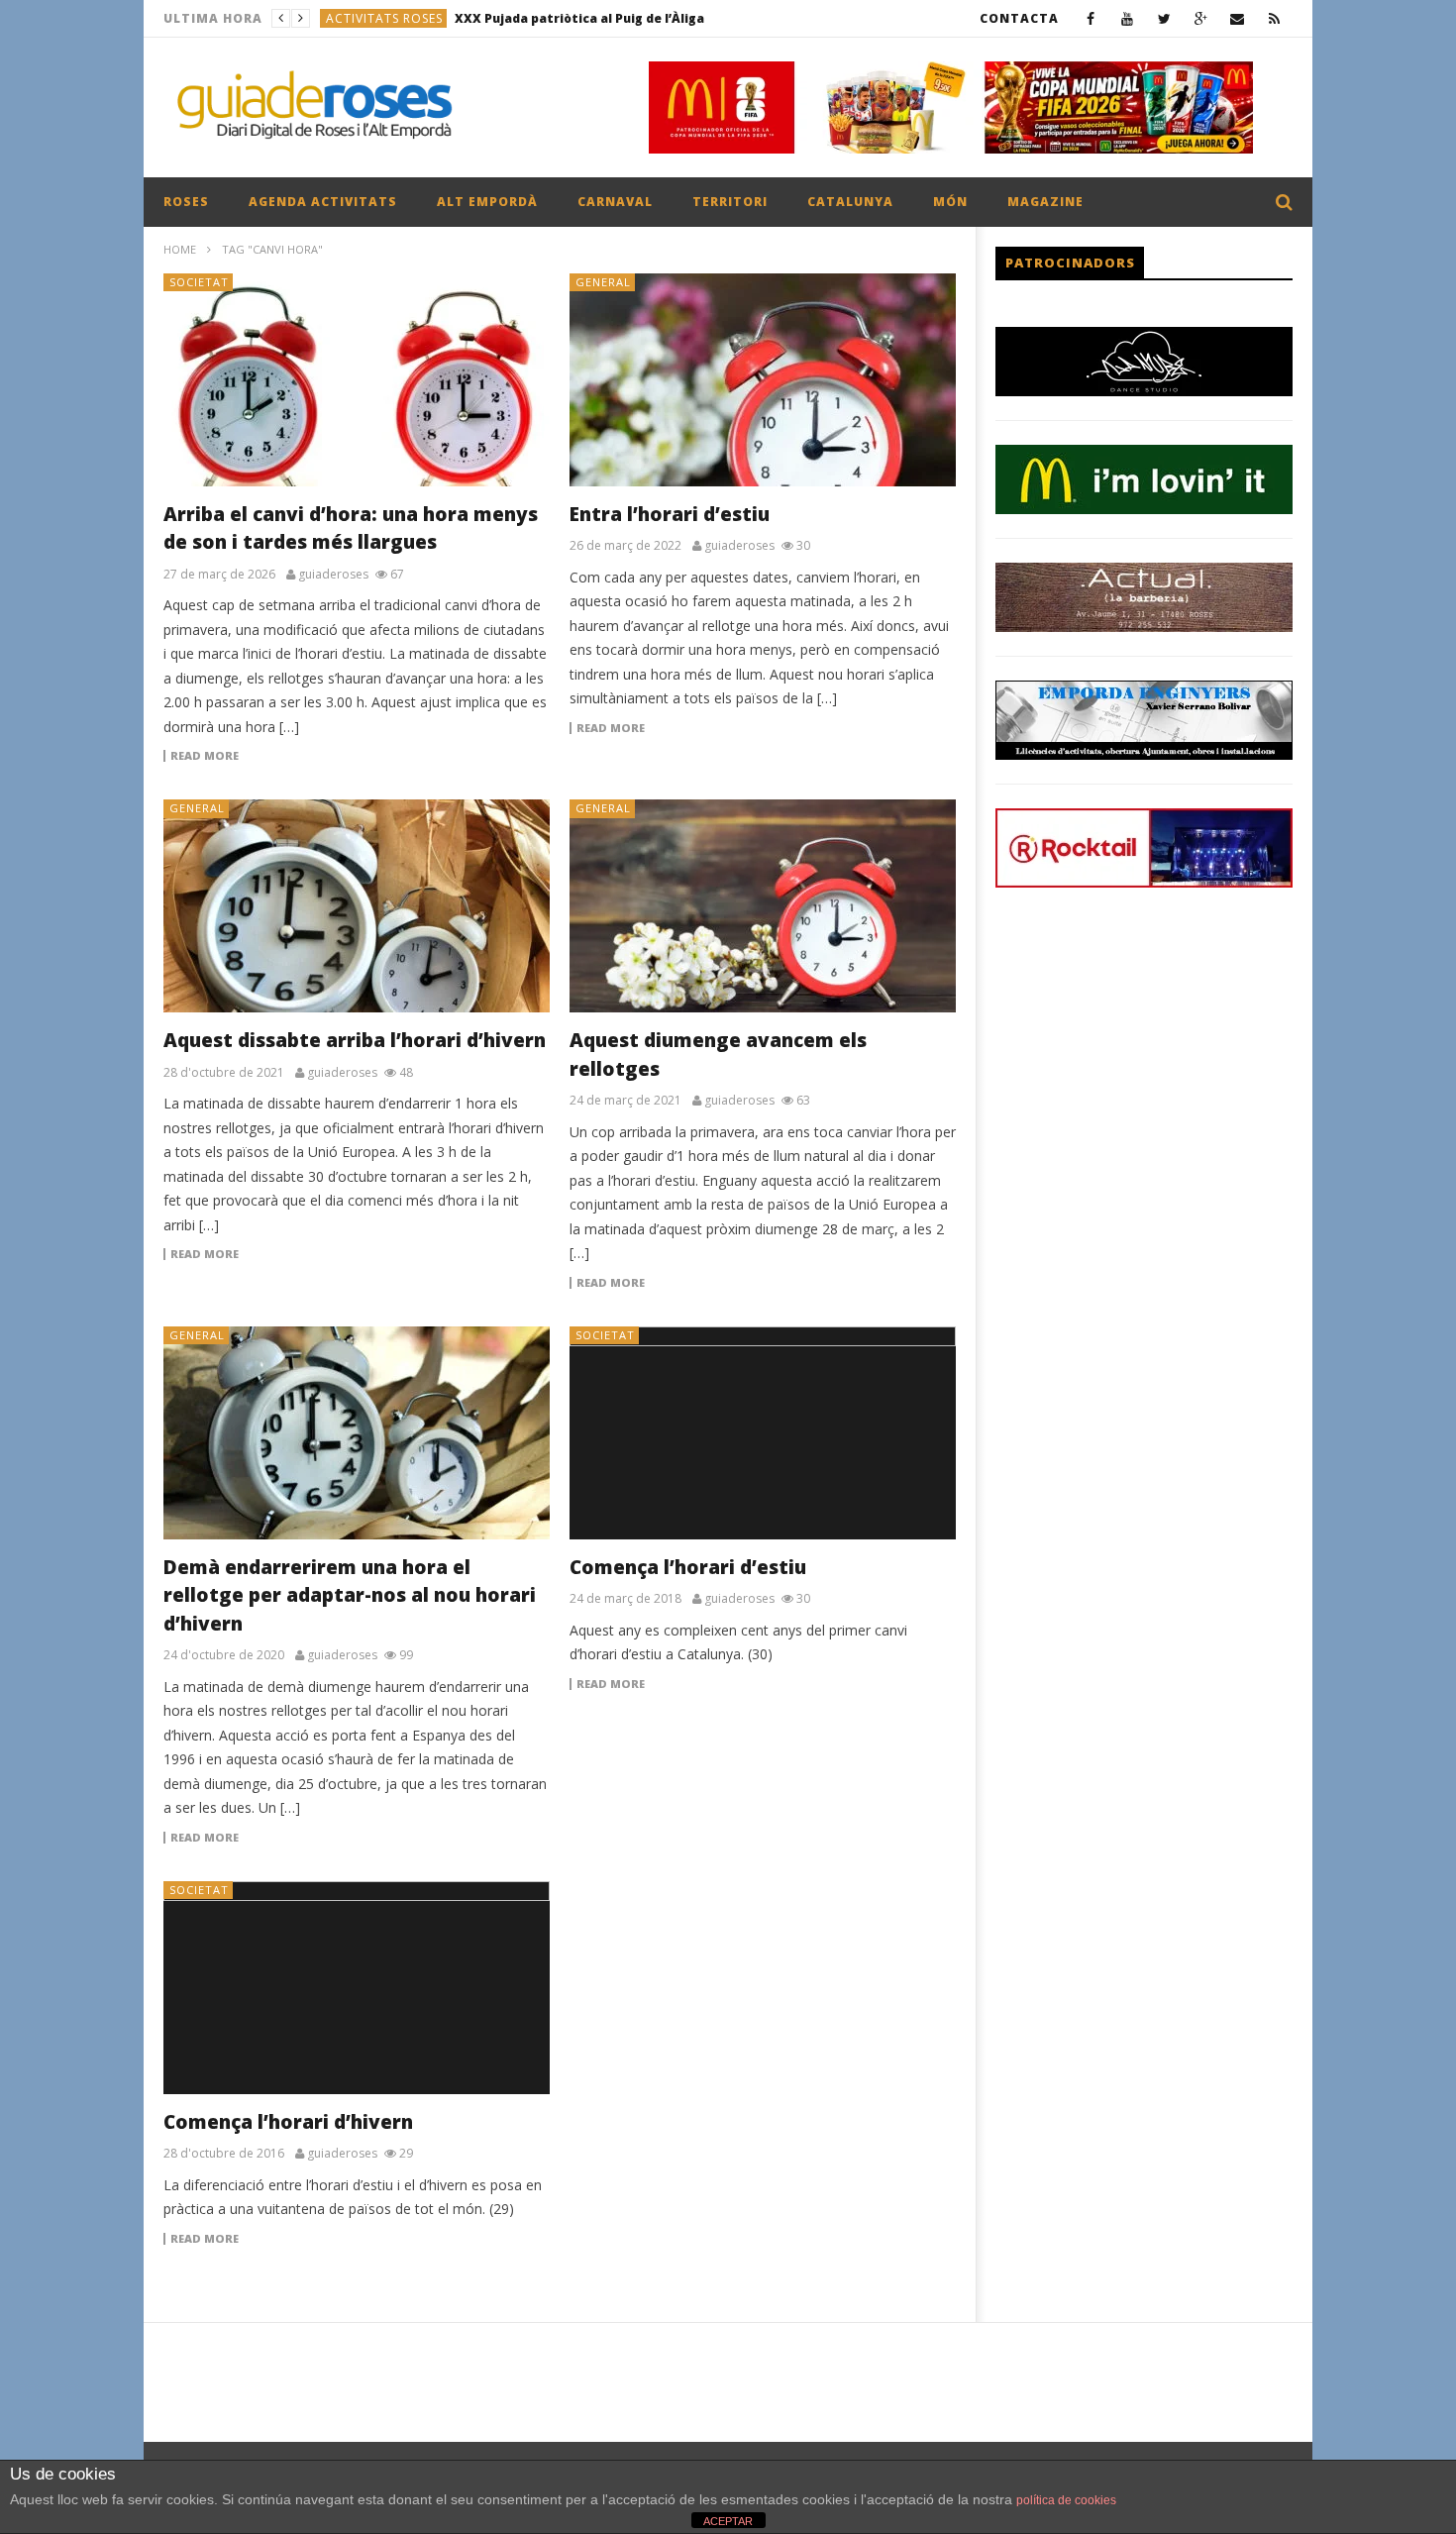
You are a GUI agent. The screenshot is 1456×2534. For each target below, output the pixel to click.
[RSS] (1274, 18)
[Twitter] (1164, 18)
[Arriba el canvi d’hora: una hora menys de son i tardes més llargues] (357, 380)
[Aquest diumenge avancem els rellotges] (763, 906)
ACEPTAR (728, 2521)
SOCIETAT (199, 282)
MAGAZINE (1045, 202)
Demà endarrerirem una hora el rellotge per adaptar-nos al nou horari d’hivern (350, 1595)
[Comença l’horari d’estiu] (763, 1433)
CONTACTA (1019, 18)
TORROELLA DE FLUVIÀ (398, 18)
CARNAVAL (615, 202)
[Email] (1238, 18)
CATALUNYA (850, 202)
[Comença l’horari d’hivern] (357, 1988)
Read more (205, 756)
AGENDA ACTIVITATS (323, 202)
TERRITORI (730, 202)
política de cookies (1066, 2500)
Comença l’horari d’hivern (288, 2122)
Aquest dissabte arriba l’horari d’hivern (355, 1040)
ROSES (186, 202)
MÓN (950, 202)
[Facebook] (1091, 18)
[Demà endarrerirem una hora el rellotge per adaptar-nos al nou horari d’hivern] (357, 1433)
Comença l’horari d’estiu (688, 1567)
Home (180, 249)
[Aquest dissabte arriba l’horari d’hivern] (357, 906)
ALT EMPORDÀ (487, 202)
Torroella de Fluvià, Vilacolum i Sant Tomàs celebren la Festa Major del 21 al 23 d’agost (631, 18)
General (603, 282)
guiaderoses (333, 575)
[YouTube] (1128, 18)
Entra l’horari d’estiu (670, 514)
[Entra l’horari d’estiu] (763, 380)
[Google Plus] (1201, 18)
